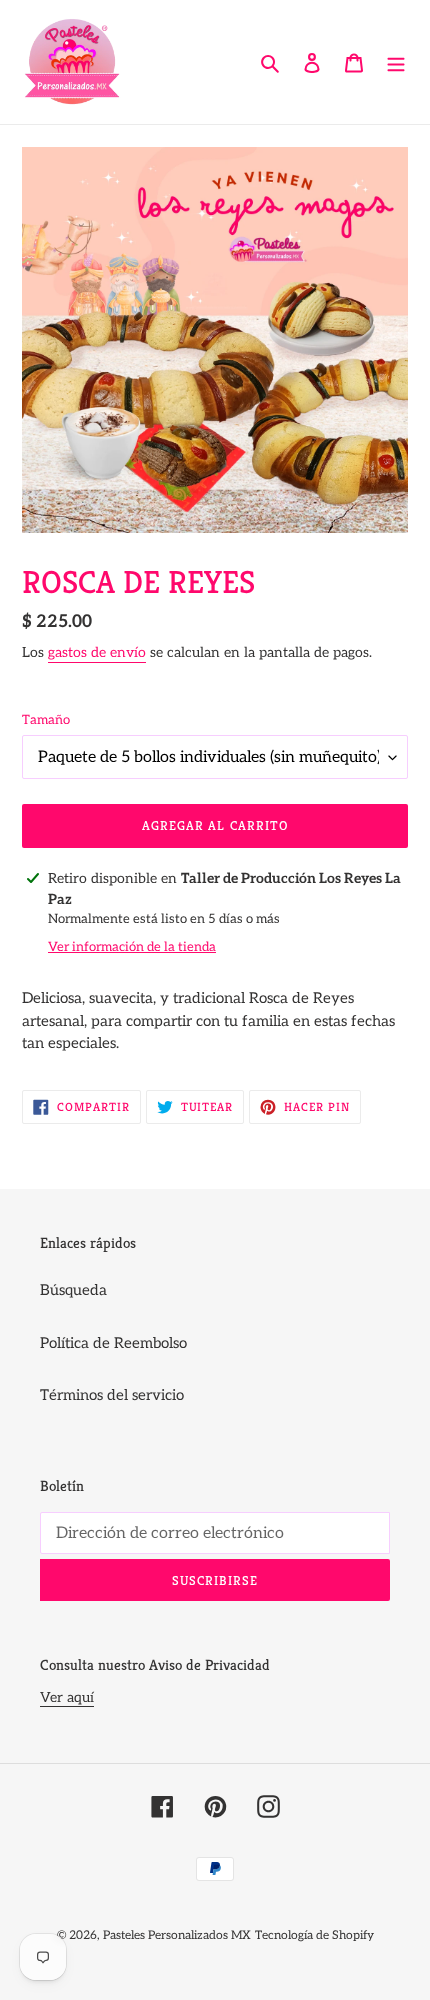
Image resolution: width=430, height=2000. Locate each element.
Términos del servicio (112, 1395)
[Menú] (396, 62)
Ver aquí (67, 1697)
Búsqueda (73, 1290)
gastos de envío (97, 652)
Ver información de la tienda (132, 947)
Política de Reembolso (113, 1343)
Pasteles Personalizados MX (177, 1935)
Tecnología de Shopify (314, 1935)
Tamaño (46, 720)
